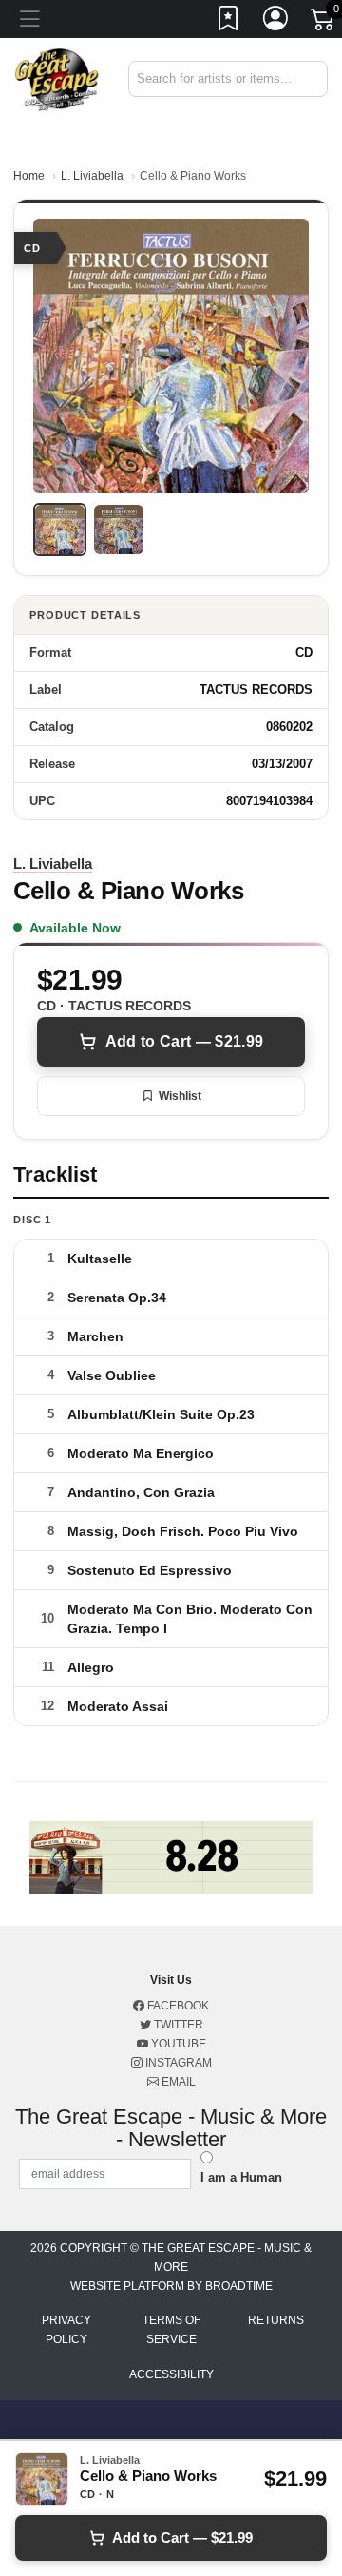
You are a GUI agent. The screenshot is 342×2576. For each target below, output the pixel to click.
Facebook (177, 2006)
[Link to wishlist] (229, 22)
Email (177, 2082)
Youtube (177, 2044)
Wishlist (180, 1096)
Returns (276, 2320)
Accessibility (171, 2374)
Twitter (177, 2025)
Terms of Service (171, 2330)
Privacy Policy (66, 2330)
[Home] (57, 78)
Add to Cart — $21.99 (184, 1041)
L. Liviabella (92, 176)
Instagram (177, 2063)
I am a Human (241, 2177)
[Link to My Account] (276, 22)
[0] (324, 23)
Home (29, 176)
